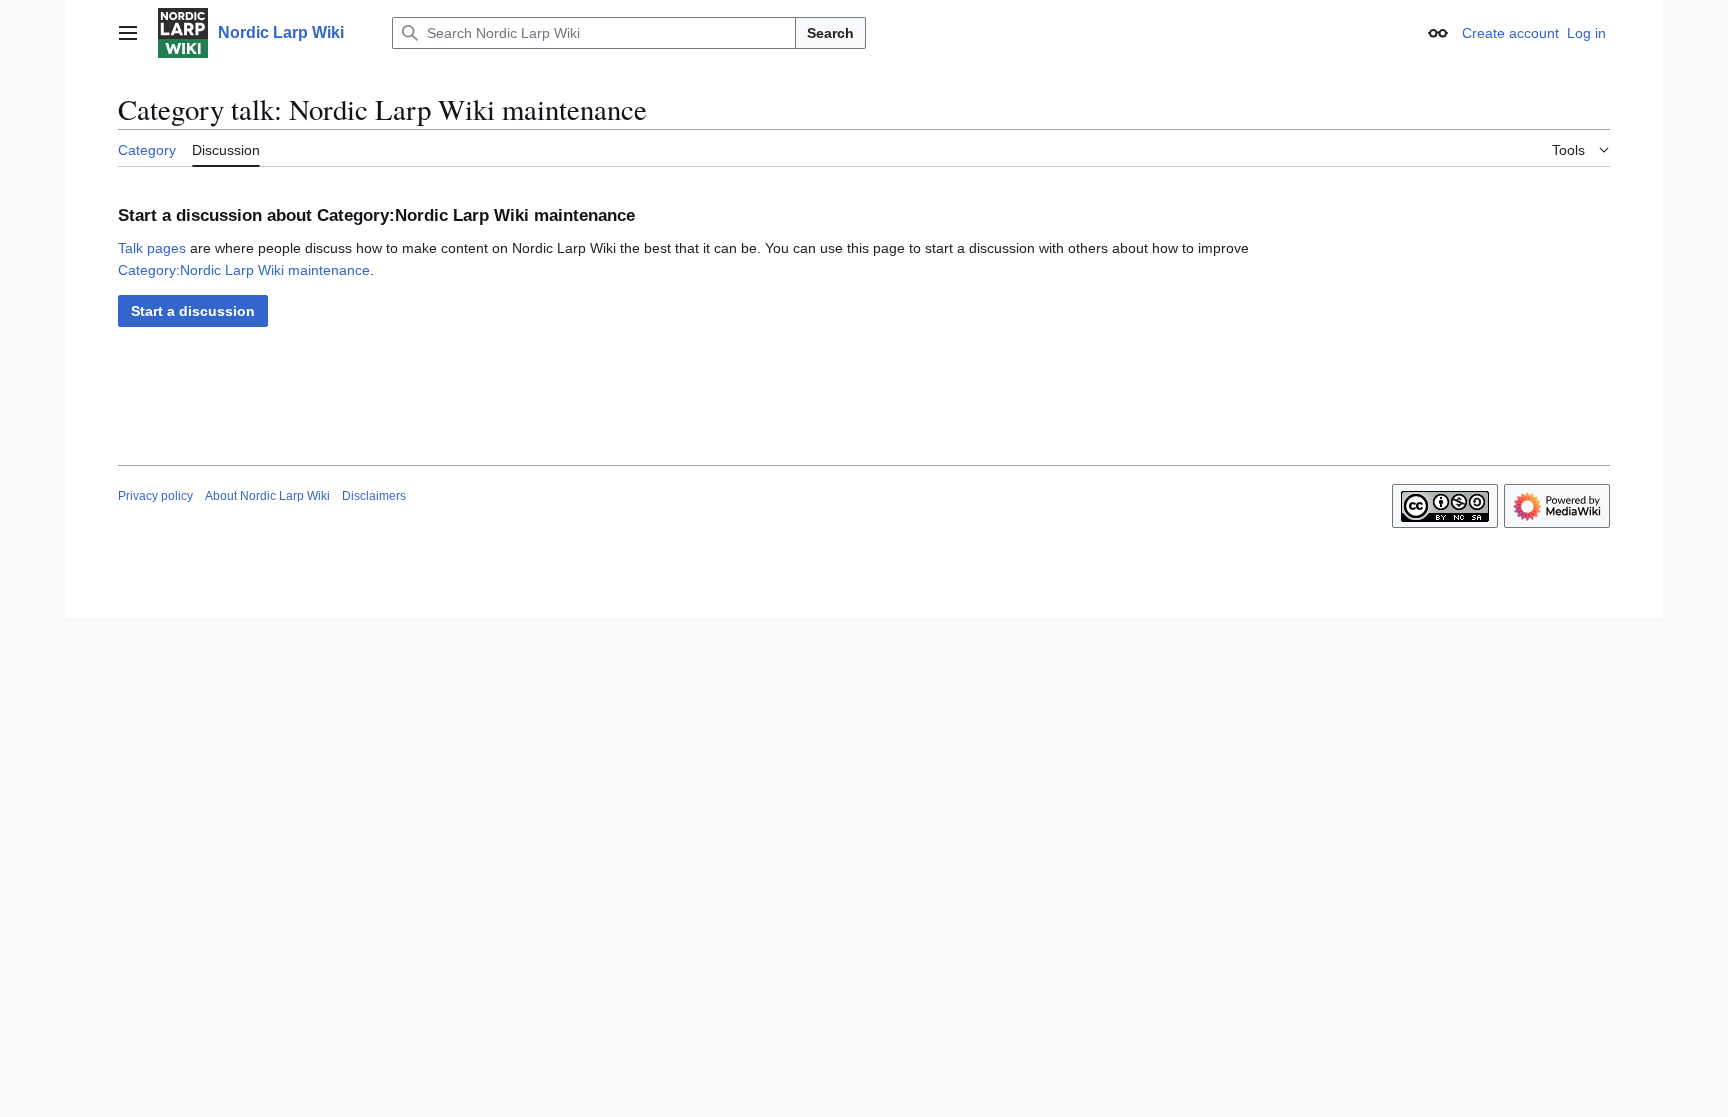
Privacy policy (155, 496)
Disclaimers (374, 496)
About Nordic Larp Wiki (267, 496)
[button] (128, 33)
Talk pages (152, 248)
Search (830, 33)
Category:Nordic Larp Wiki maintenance (244, 270)
